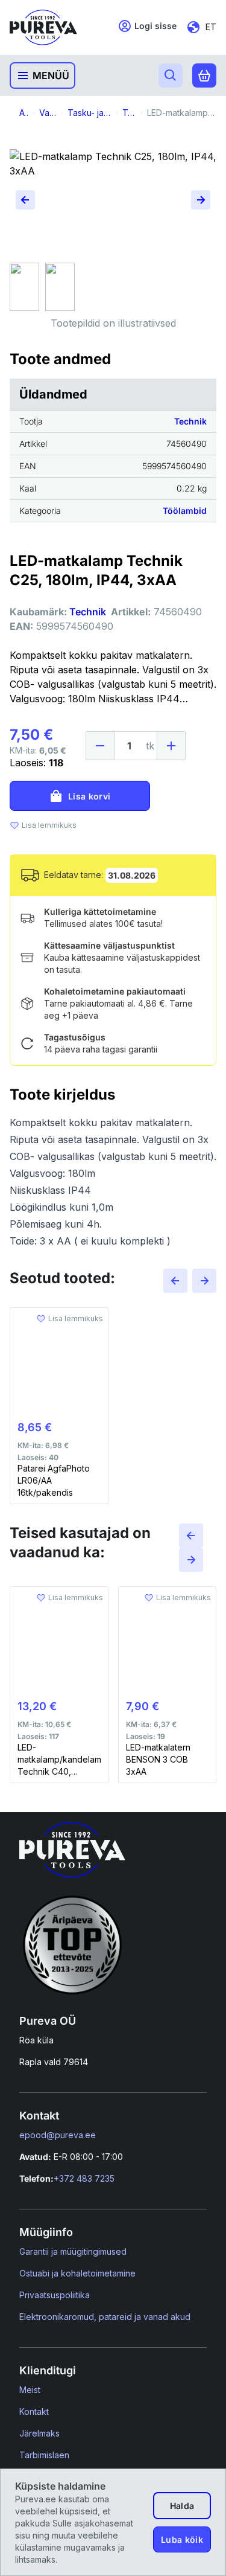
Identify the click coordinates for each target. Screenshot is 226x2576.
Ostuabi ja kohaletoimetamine (77, 2273)
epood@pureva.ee (58, 2135)
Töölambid (185, 511)
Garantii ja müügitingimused (73, 2251)
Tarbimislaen (44, 2455)
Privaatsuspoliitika (55, 2295)
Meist (30, 2390)
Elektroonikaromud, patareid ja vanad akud (105, 2317)
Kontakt (34, 2411)
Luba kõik (182, 2539)
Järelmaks (39, 2433)
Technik (190, 421)
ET (211, 27)
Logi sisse (155, 26)
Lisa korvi (89, 796)
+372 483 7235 (84, 2178)
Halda (182, 2506)
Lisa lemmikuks (49, 825)
